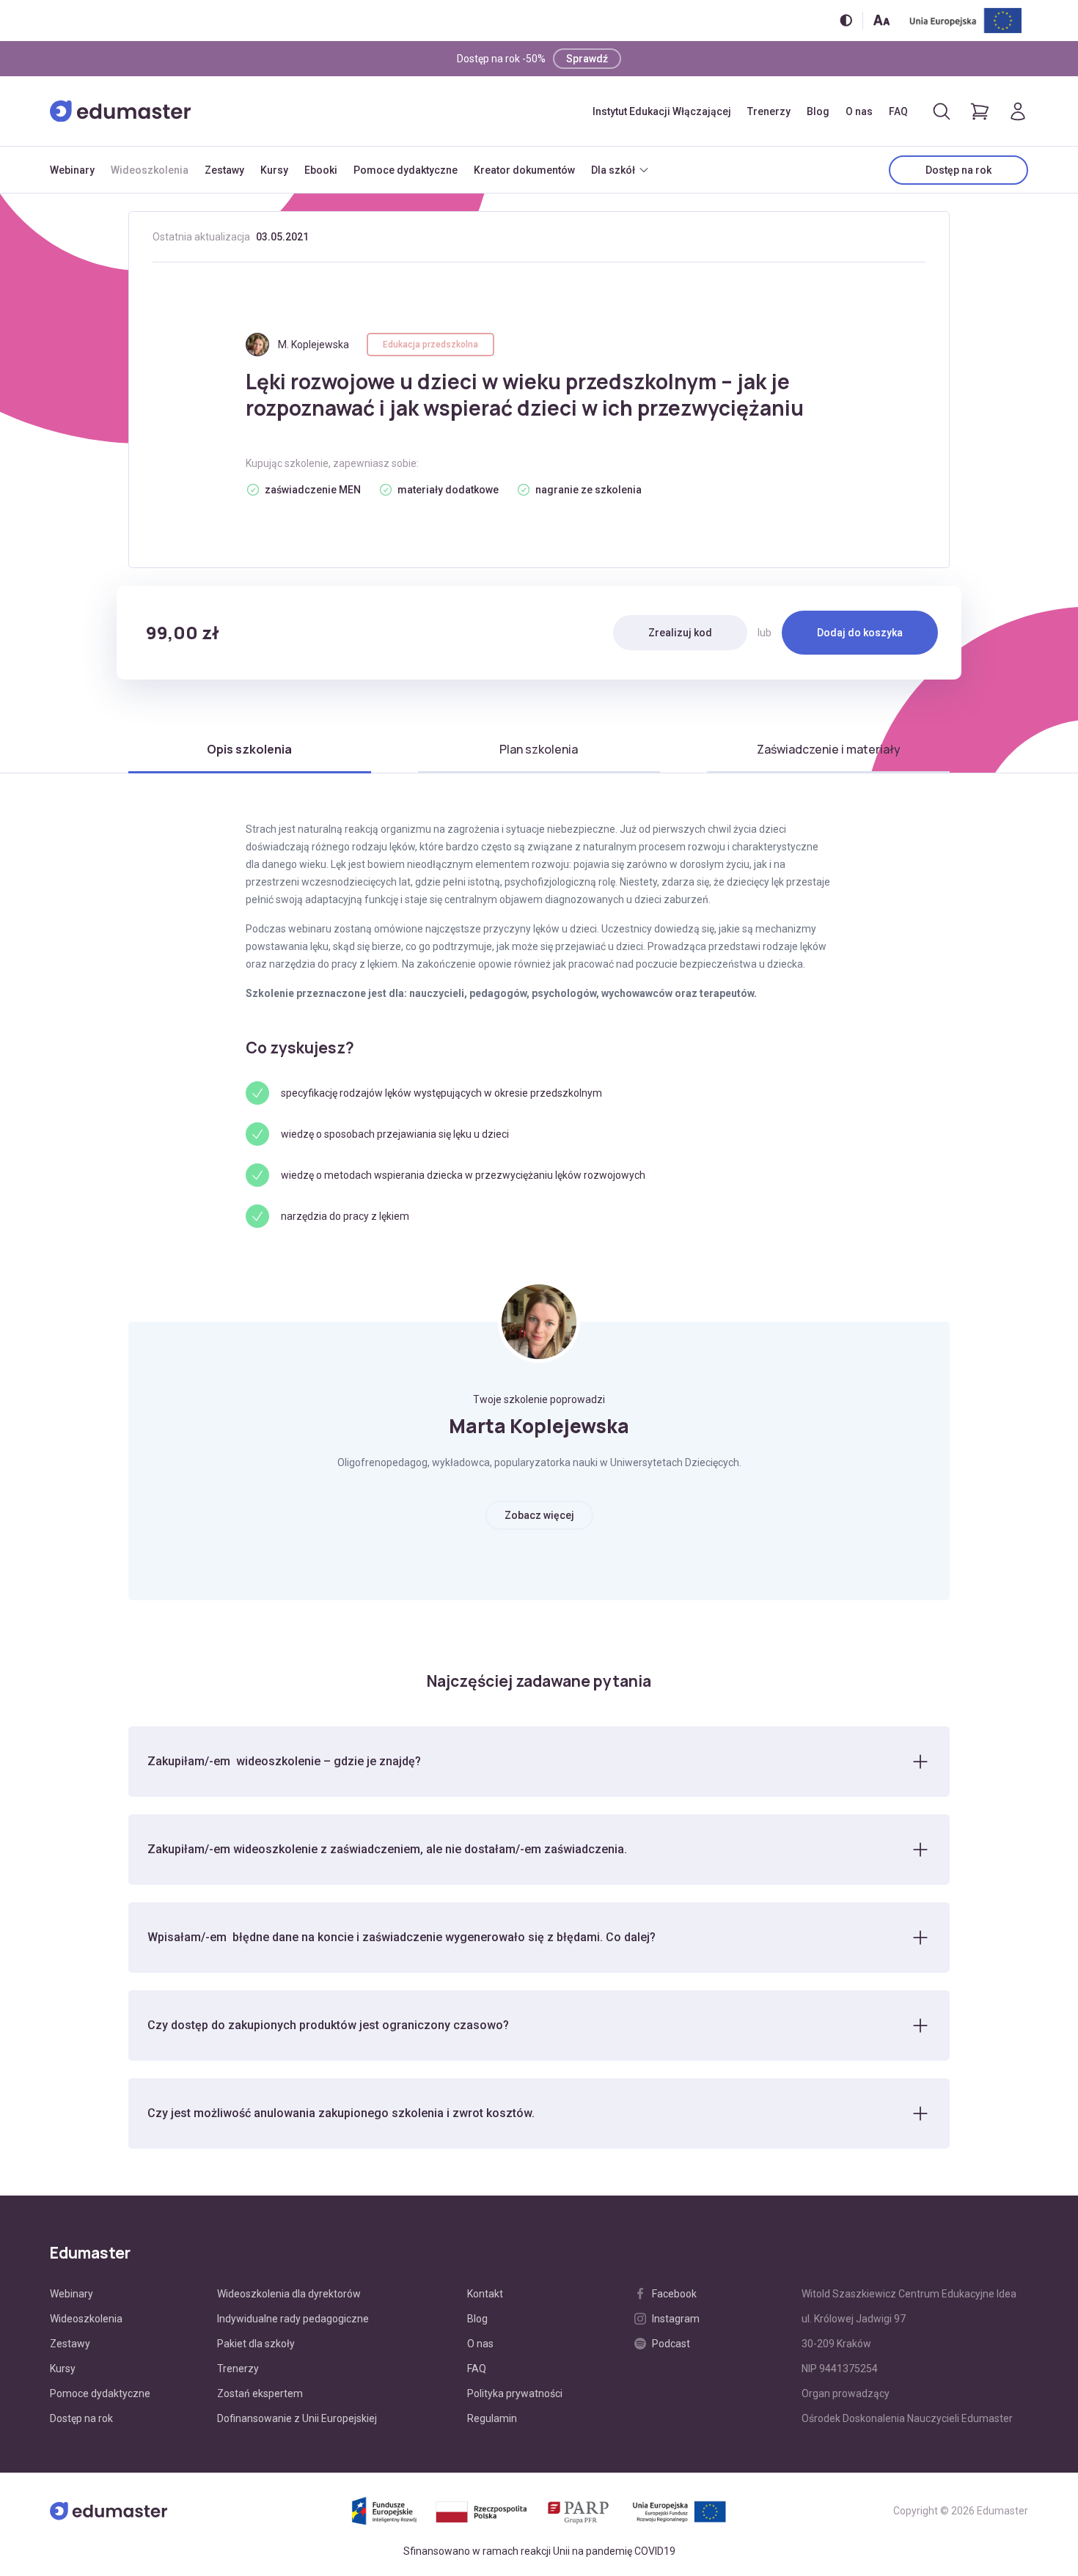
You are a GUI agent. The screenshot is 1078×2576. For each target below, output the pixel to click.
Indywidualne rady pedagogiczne (293, 2319)
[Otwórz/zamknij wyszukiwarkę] (942, 111)
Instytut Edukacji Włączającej (662, 111)
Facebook (674, 2294)
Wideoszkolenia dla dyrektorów (289, 2294)
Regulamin (492, 2418)
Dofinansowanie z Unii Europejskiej (297, 2418)
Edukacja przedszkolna (430, 345)
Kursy (274, 170)
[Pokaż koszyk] (980, 111)
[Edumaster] (120, 111)
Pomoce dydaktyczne (406, 170)
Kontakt (485, 2294)
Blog (818, 111)
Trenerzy (769, 111)
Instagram (676, 2319)
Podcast (671, 2344)
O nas (859, 111)
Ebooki (321, 170)
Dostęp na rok (958, 170)
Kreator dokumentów (524, 170)
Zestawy (224, 170)
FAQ (898, 111)
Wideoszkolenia (150, 170)
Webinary (72, 170)
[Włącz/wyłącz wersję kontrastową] (846, 20)
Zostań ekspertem (260, 2393)
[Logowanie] (1018, 111)
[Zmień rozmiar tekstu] (881, 20)
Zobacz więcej (539, 1515)
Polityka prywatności (515, 2393)
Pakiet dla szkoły (256, 2344)
